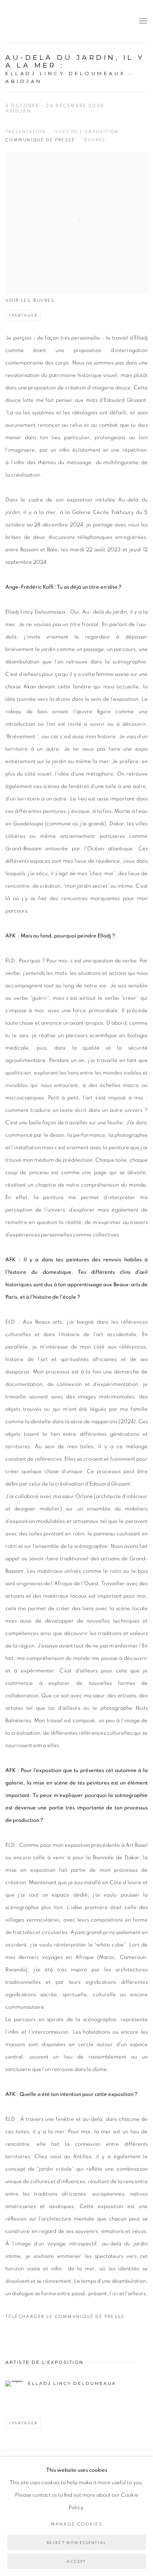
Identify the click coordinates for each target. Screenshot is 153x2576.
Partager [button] (25, 316)
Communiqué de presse (40, 140)
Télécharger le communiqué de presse (65, 2317)
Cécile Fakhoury (48, 21)
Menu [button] (142, 21)
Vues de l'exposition (87, 132)
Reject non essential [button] (76, 2543)
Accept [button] (76, 2562)
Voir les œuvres (30, 300)
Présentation (26, 132)
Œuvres (94, 140)
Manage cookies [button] (77, 2524)
